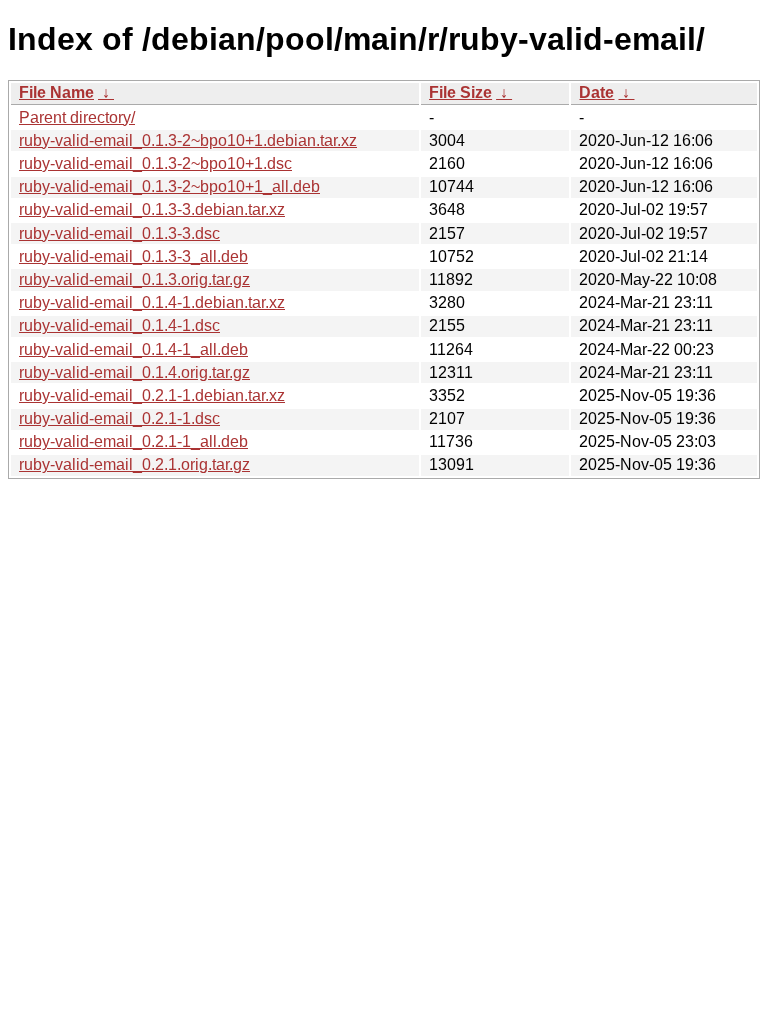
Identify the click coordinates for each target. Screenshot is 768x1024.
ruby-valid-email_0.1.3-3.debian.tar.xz (152, 209)
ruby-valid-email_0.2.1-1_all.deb (133, 441)
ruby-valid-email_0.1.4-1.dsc (119, 325)
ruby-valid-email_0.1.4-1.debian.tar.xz (152, 302)
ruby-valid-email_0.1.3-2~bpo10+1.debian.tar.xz (188, 140)
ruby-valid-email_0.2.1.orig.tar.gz (134, 464)
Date (596, 92)
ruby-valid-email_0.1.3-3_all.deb (133, 256)
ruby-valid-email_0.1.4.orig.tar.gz (134, 372)
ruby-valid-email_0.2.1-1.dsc (119, 418)
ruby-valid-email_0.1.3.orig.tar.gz (134, 279)
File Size (460, 92)
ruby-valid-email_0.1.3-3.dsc (119, 233)
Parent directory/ (77, 117)
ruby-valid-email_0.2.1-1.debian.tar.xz (152, 395)
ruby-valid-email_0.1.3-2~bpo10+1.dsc (155, 163)
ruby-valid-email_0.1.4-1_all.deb (133, 349)
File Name (56, 92)
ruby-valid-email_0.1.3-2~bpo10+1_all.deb (169, 186)
